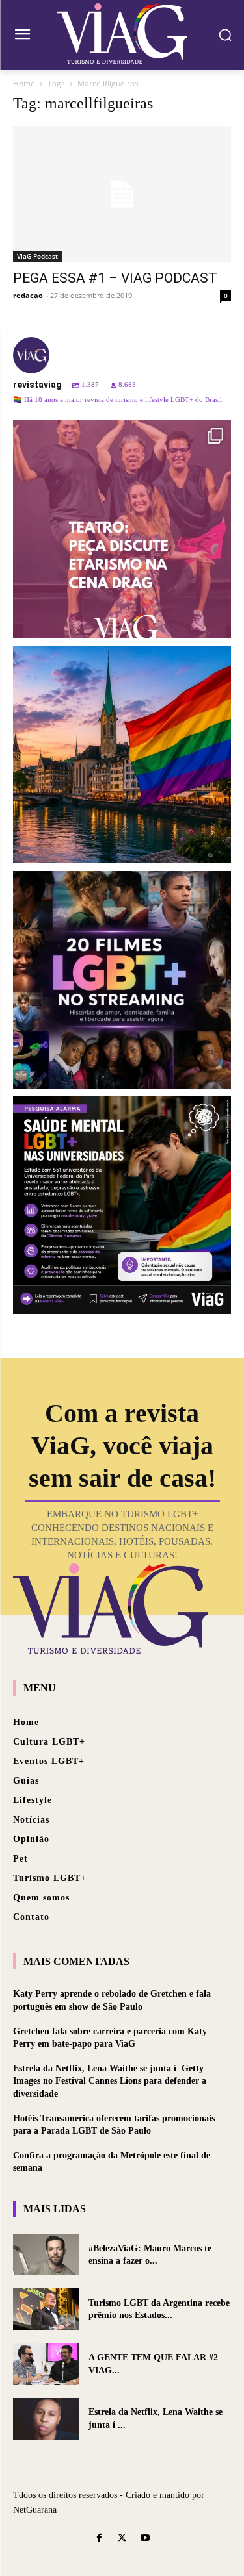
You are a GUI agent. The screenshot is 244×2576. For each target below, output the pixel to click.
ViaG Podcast (37, 256)
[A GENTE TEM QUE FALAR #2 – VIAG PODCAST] (46, 2364)
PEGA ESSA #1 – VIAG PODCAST (115, 278)
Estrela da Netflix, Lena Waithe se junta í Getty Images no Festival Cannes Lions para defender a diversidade (110, 2081)
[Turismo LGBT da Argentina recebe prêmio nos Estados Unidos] (46, 2309)
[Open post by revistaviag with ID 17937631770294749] (122, 980)
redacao (28, 295)
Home (24, 83)
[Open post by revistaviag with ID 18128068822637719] (122, 529)
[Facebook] (99, 2539)
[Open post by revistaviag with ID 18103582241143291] (122, 754)
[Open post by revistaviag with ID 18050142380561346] (122, 1205)
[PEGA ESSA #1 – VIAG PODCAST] (122, 194)
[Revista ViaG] (122, 33)
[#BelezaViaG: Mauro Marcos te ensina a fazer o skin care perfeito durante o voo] (46, 2254)
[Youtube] (145, 2539)
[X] (122, 2539)
